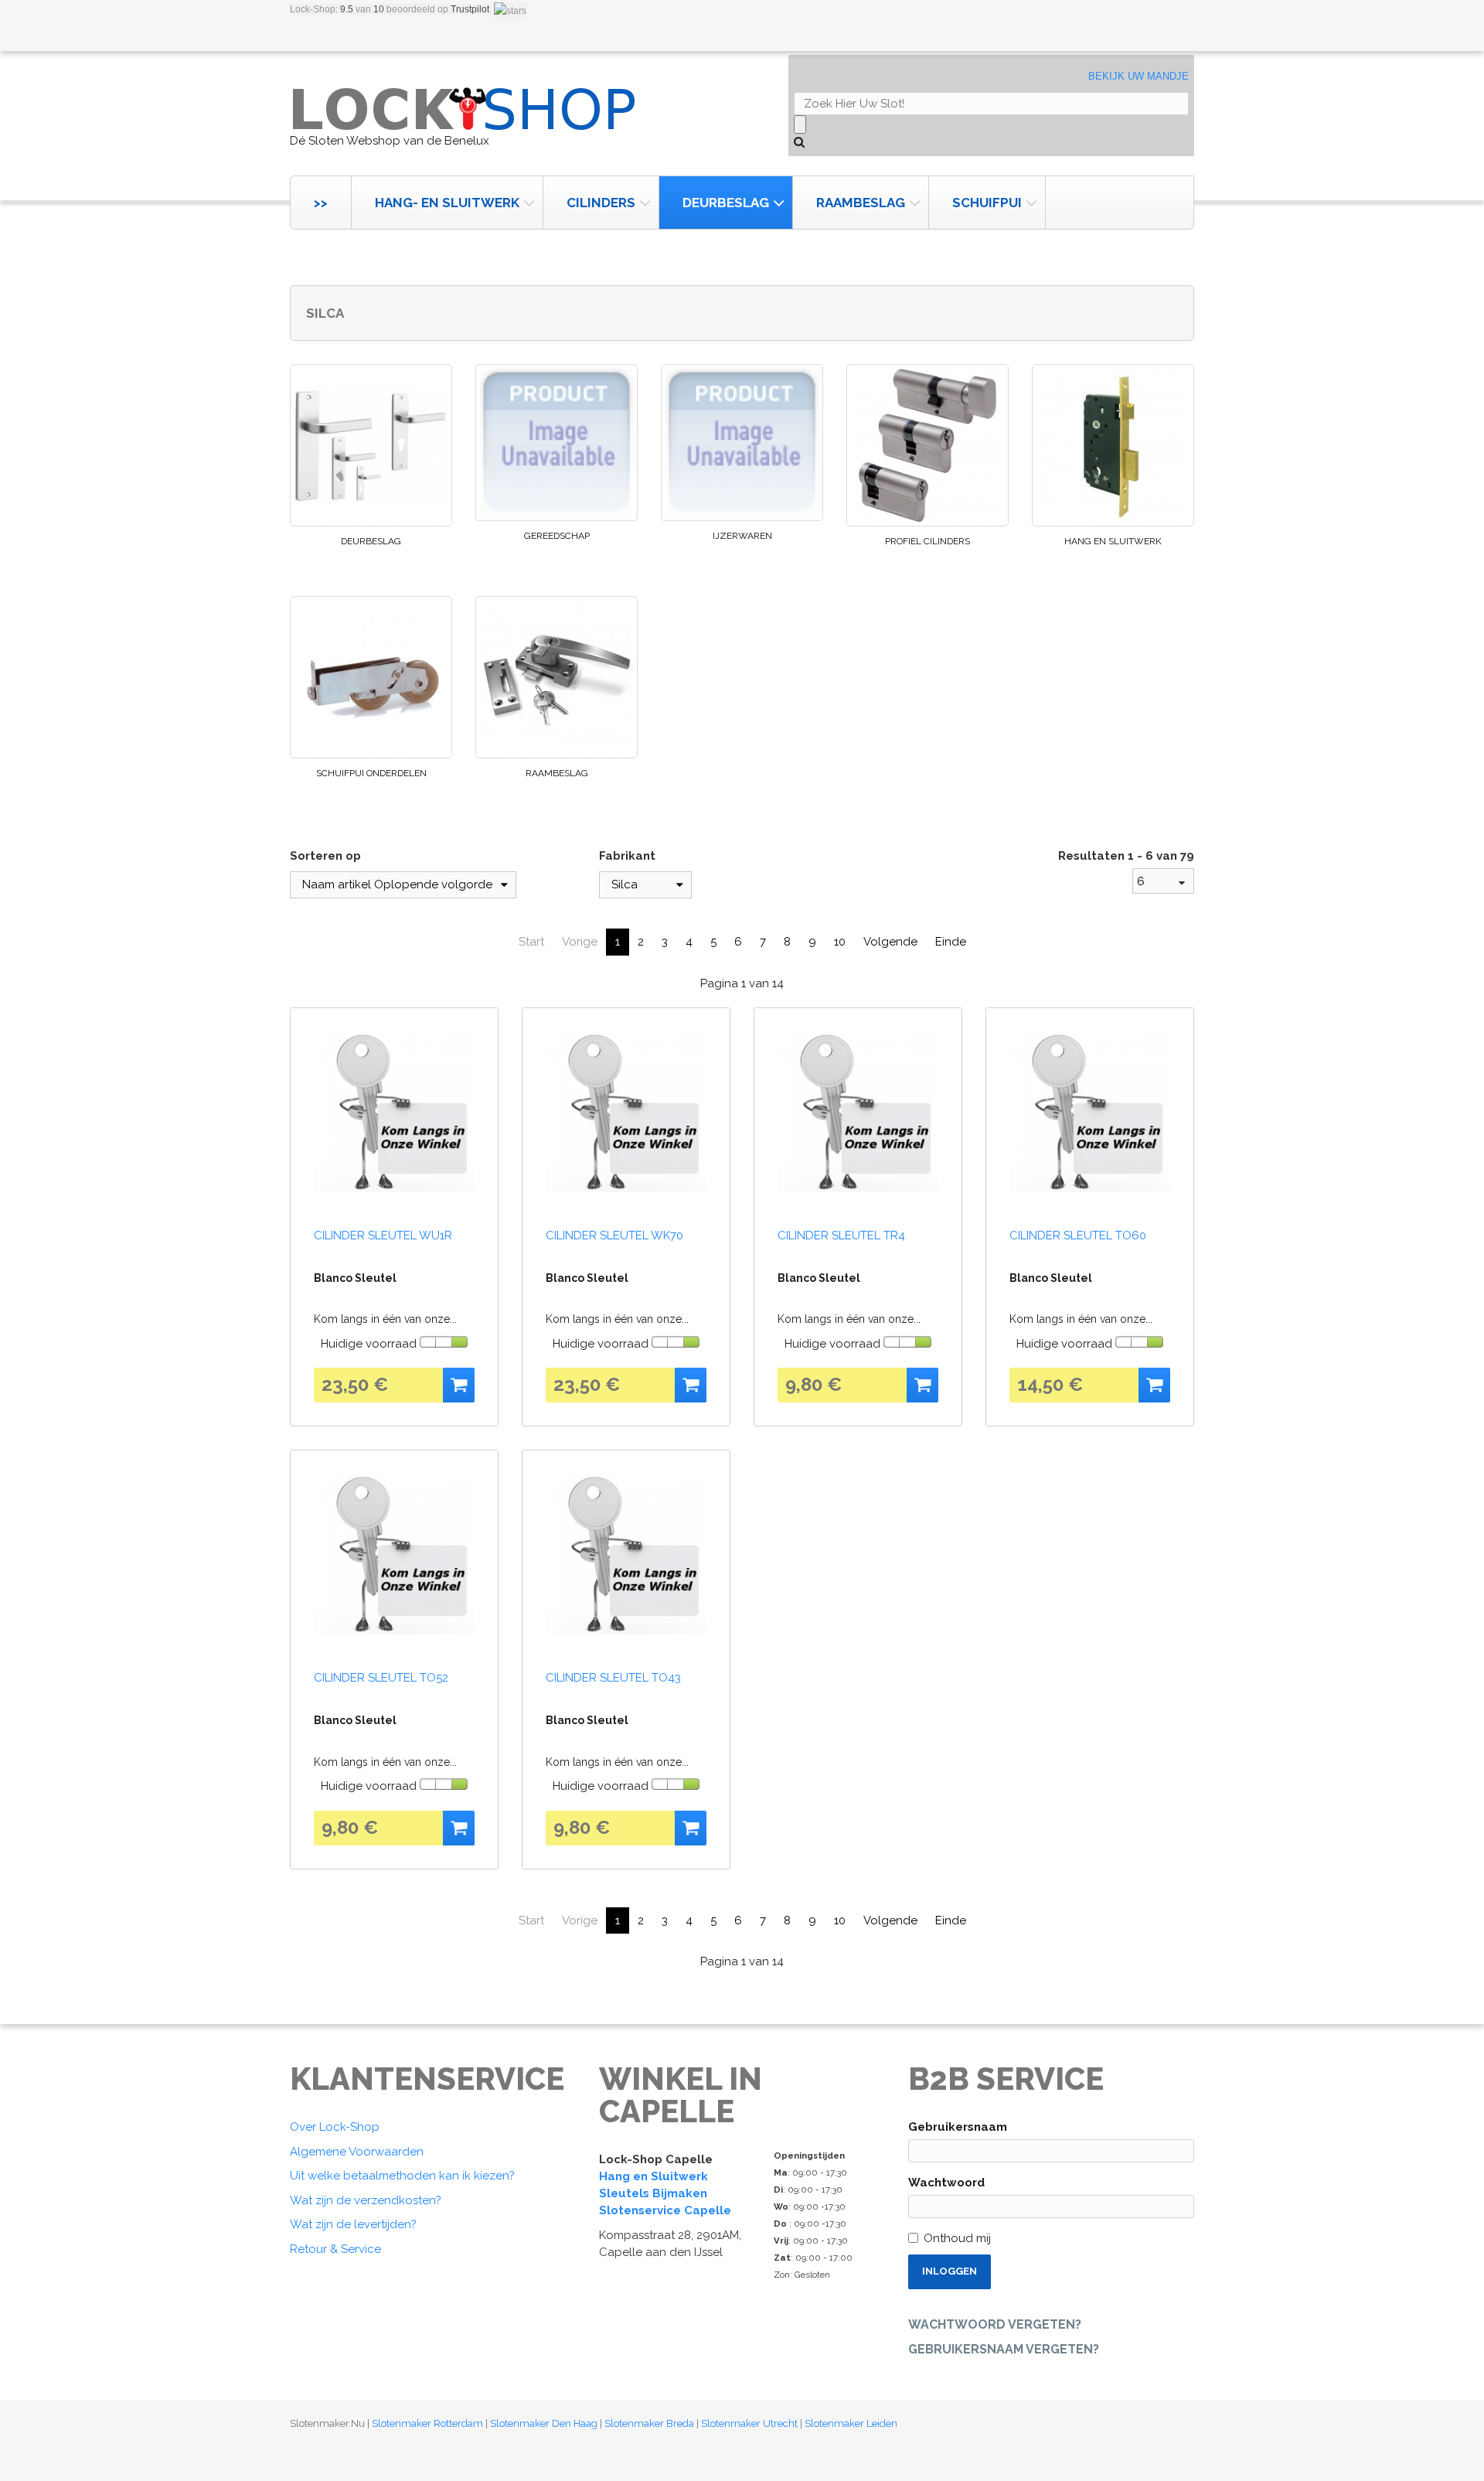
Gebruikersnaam (958, 2127)
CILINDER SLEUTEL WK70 (614, 1235)
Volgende (890, 942)
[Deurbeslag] (371, 445)
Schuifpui (987, 203)
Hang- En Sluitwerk (447, 203)
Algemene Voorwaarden (357, 2152)
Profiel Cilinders (927, 541)
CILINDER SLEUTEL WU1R (383, 1235)
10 (840, 942)
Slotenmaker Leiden (851, 2423)
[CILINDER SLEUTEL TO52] (394, 1554)
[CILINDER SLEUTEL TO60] (1090, 1112)
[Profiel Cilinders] (927, 445)
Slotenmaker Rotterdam (427, 2423)
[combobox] (1163, 881)
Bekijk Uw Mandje (1139, 76)
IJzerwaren (742, 536)
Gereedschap (557, 536)
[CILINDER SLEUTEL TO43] (626, 1554)
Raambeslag (861, 203)
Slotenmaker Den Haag (544, 2423)
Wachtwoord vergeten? (995, 2324)
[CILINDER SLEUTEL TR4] (858, 1112)
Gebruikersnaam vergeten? (1004, 2349)
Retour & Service (335, 2249)
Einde (951, 942)
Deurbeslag (726, 203)
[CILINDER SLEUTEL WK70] (626, 1112)
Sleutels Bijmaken (653, 2193)
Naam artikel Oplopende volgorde (397, 884)
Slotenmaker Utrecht (749, 2423)
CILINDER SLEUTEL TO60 (1078, 1235)
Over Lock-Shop (335, 2127)
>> (321, 203)
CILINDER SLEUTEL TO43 (613, 1678)
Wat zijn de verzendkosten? (366, 2200)
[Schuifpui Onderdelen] (371, 677)
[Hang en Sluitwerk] (1113, 445)
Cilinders (601, 203)
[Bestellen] (459, 1385)
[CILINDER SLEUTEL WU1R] (394, 1112)
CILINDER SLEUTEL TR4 (841, 1235)
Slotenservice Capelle (665, 2210)
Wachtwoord (946, 2183)
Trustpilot (470, 9)
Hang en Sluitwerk (1113, 541)
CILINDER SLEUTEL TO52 (381, 1678)
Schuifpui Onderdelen (371, 773)
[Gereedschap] (556, 443)
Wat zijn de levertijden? (353, 2224)
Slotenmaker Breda (649, 2423)
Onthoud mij (957, 2238)
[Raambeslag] (556, 677)
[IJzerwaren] (742, 443)
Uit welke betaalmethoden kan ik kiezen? (402, 2176)
